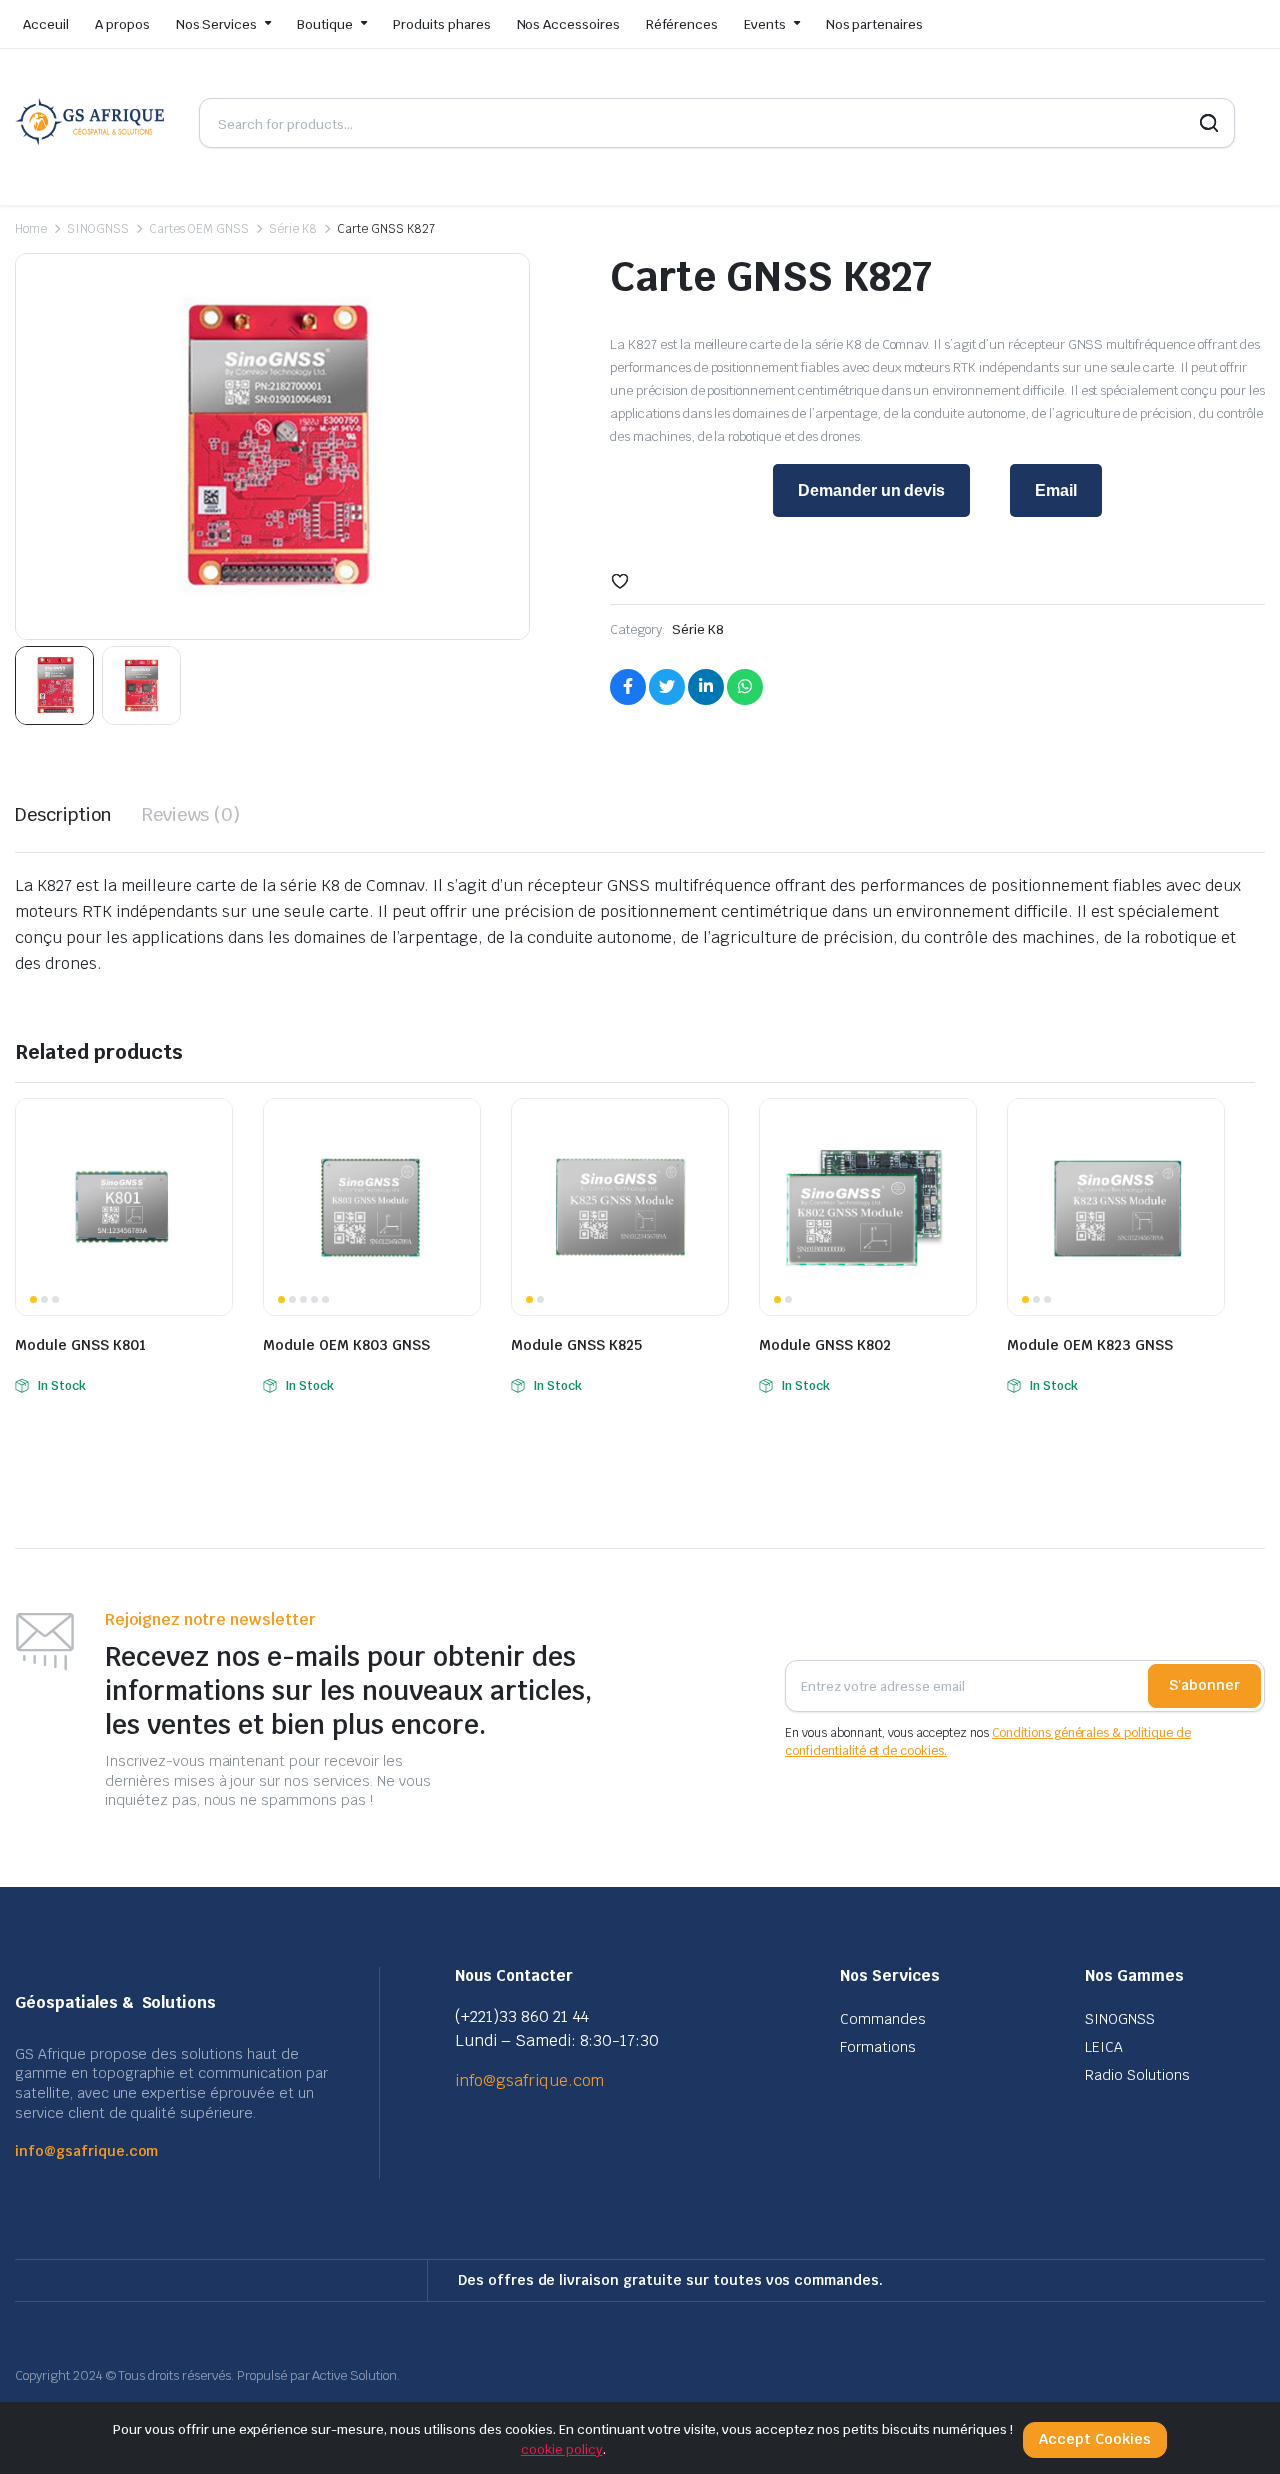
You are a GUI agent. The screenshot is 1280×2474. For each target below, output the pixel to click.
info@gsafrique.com (86, 2151)
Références (682, 24)
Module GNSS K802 (825, 1345)
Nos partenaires (875, 24)
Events (765, 24)
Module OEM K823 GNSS (1090, 1345)
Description (63, 814)
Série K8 (293, 229)
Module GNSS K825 (576, 1345)
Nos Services (217, 24)
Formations (878, 2047)
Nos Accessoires (569, 24)
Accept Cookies (1095, 2439)
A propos (122, 24)
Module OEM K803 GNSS (346, 1345)
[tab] (63, 814)
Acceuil (46, 24)
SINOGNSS (98, 229)
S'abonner (1204, 1685)
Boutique (325, 24)
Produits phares (442, 24)
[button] (620, 581)
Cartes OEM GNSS (199, 229)
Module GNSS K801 (80, 1345)
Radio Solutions (1137, 2075)
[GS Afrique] (92, 123)
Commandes (883, 2019)
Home (31, 229)
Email (1056, 490)
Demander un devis (872, 490)
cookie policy (562, 2449)
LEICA (1104, 2047)
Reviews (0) (191, 814)
